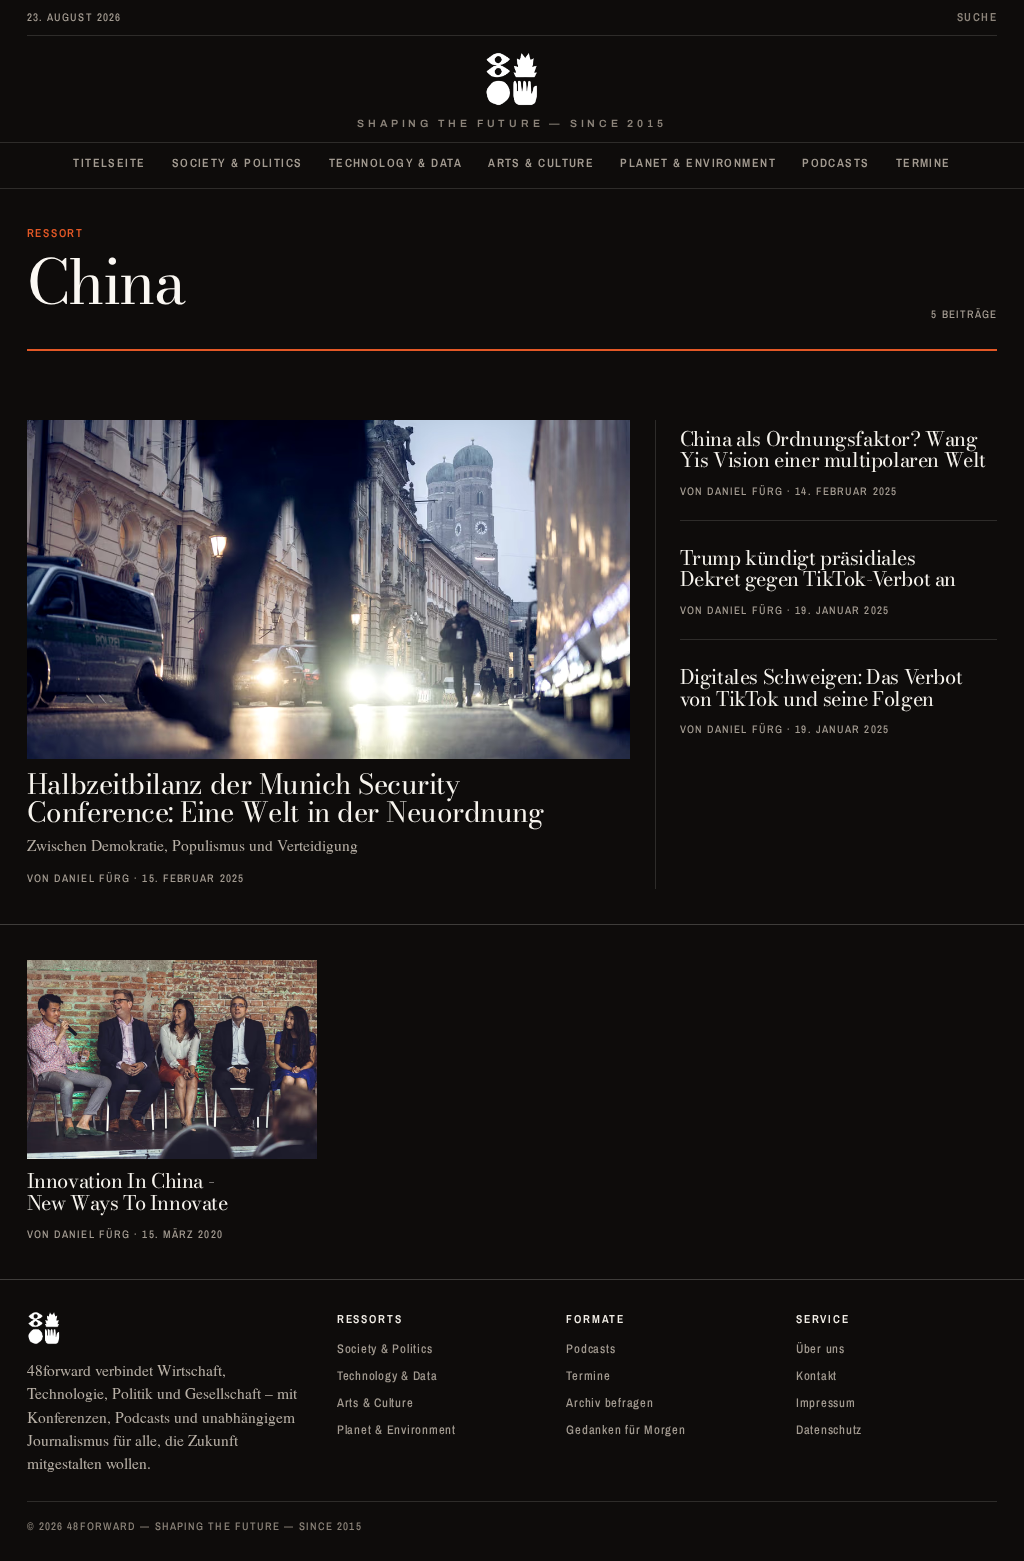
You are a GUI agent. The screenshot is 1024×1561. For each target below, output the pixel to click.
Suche (977, 17)
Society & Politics (237, 163)
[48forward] (512, 78)
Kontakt (816, 1375)
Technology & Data (395, 163)
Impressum (826, 1402)
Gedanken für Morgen (625, 1429)
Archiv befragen (609, 1402)
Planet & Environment (698, 163)
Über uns (820, 1348)
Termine (923, 163)
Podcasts (836, 163)
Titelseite (109, 163)
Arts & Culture (541, 163)
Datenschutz (829, 1429)
